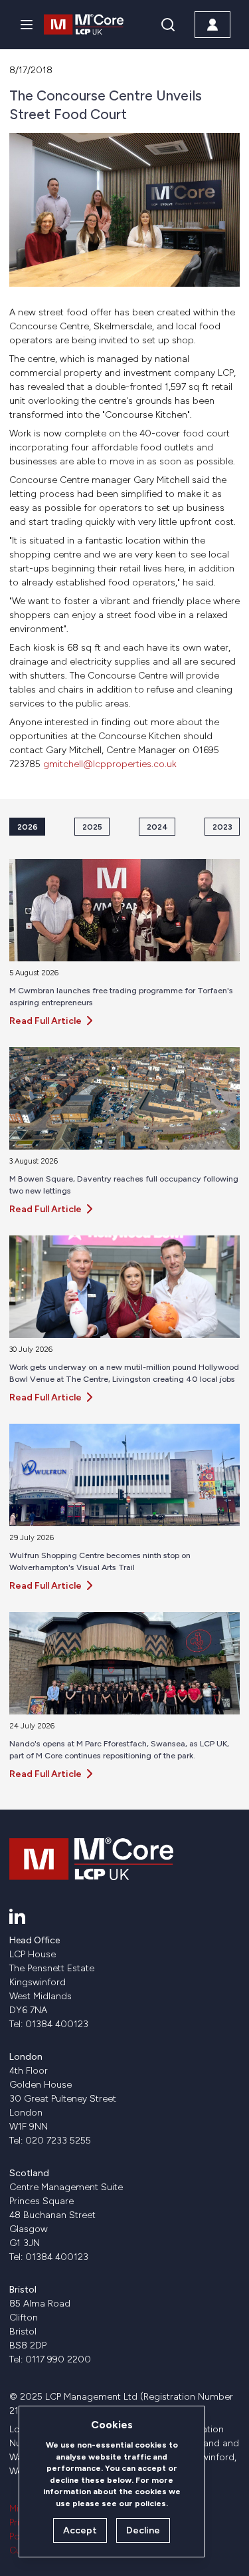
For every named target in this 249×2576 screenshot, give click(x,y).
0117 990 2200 (58, 2359)
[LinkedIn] (17, 1916)
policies (150, 2503)
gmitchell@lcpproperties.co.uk (110, 764)
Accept (80, 2530)
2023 (222, 827)
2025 (92, 827)
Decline (143, 2530)
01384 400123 (57, 2024)
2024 (157, 827)
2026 (28, 827)
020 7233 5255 (58, 2141)
